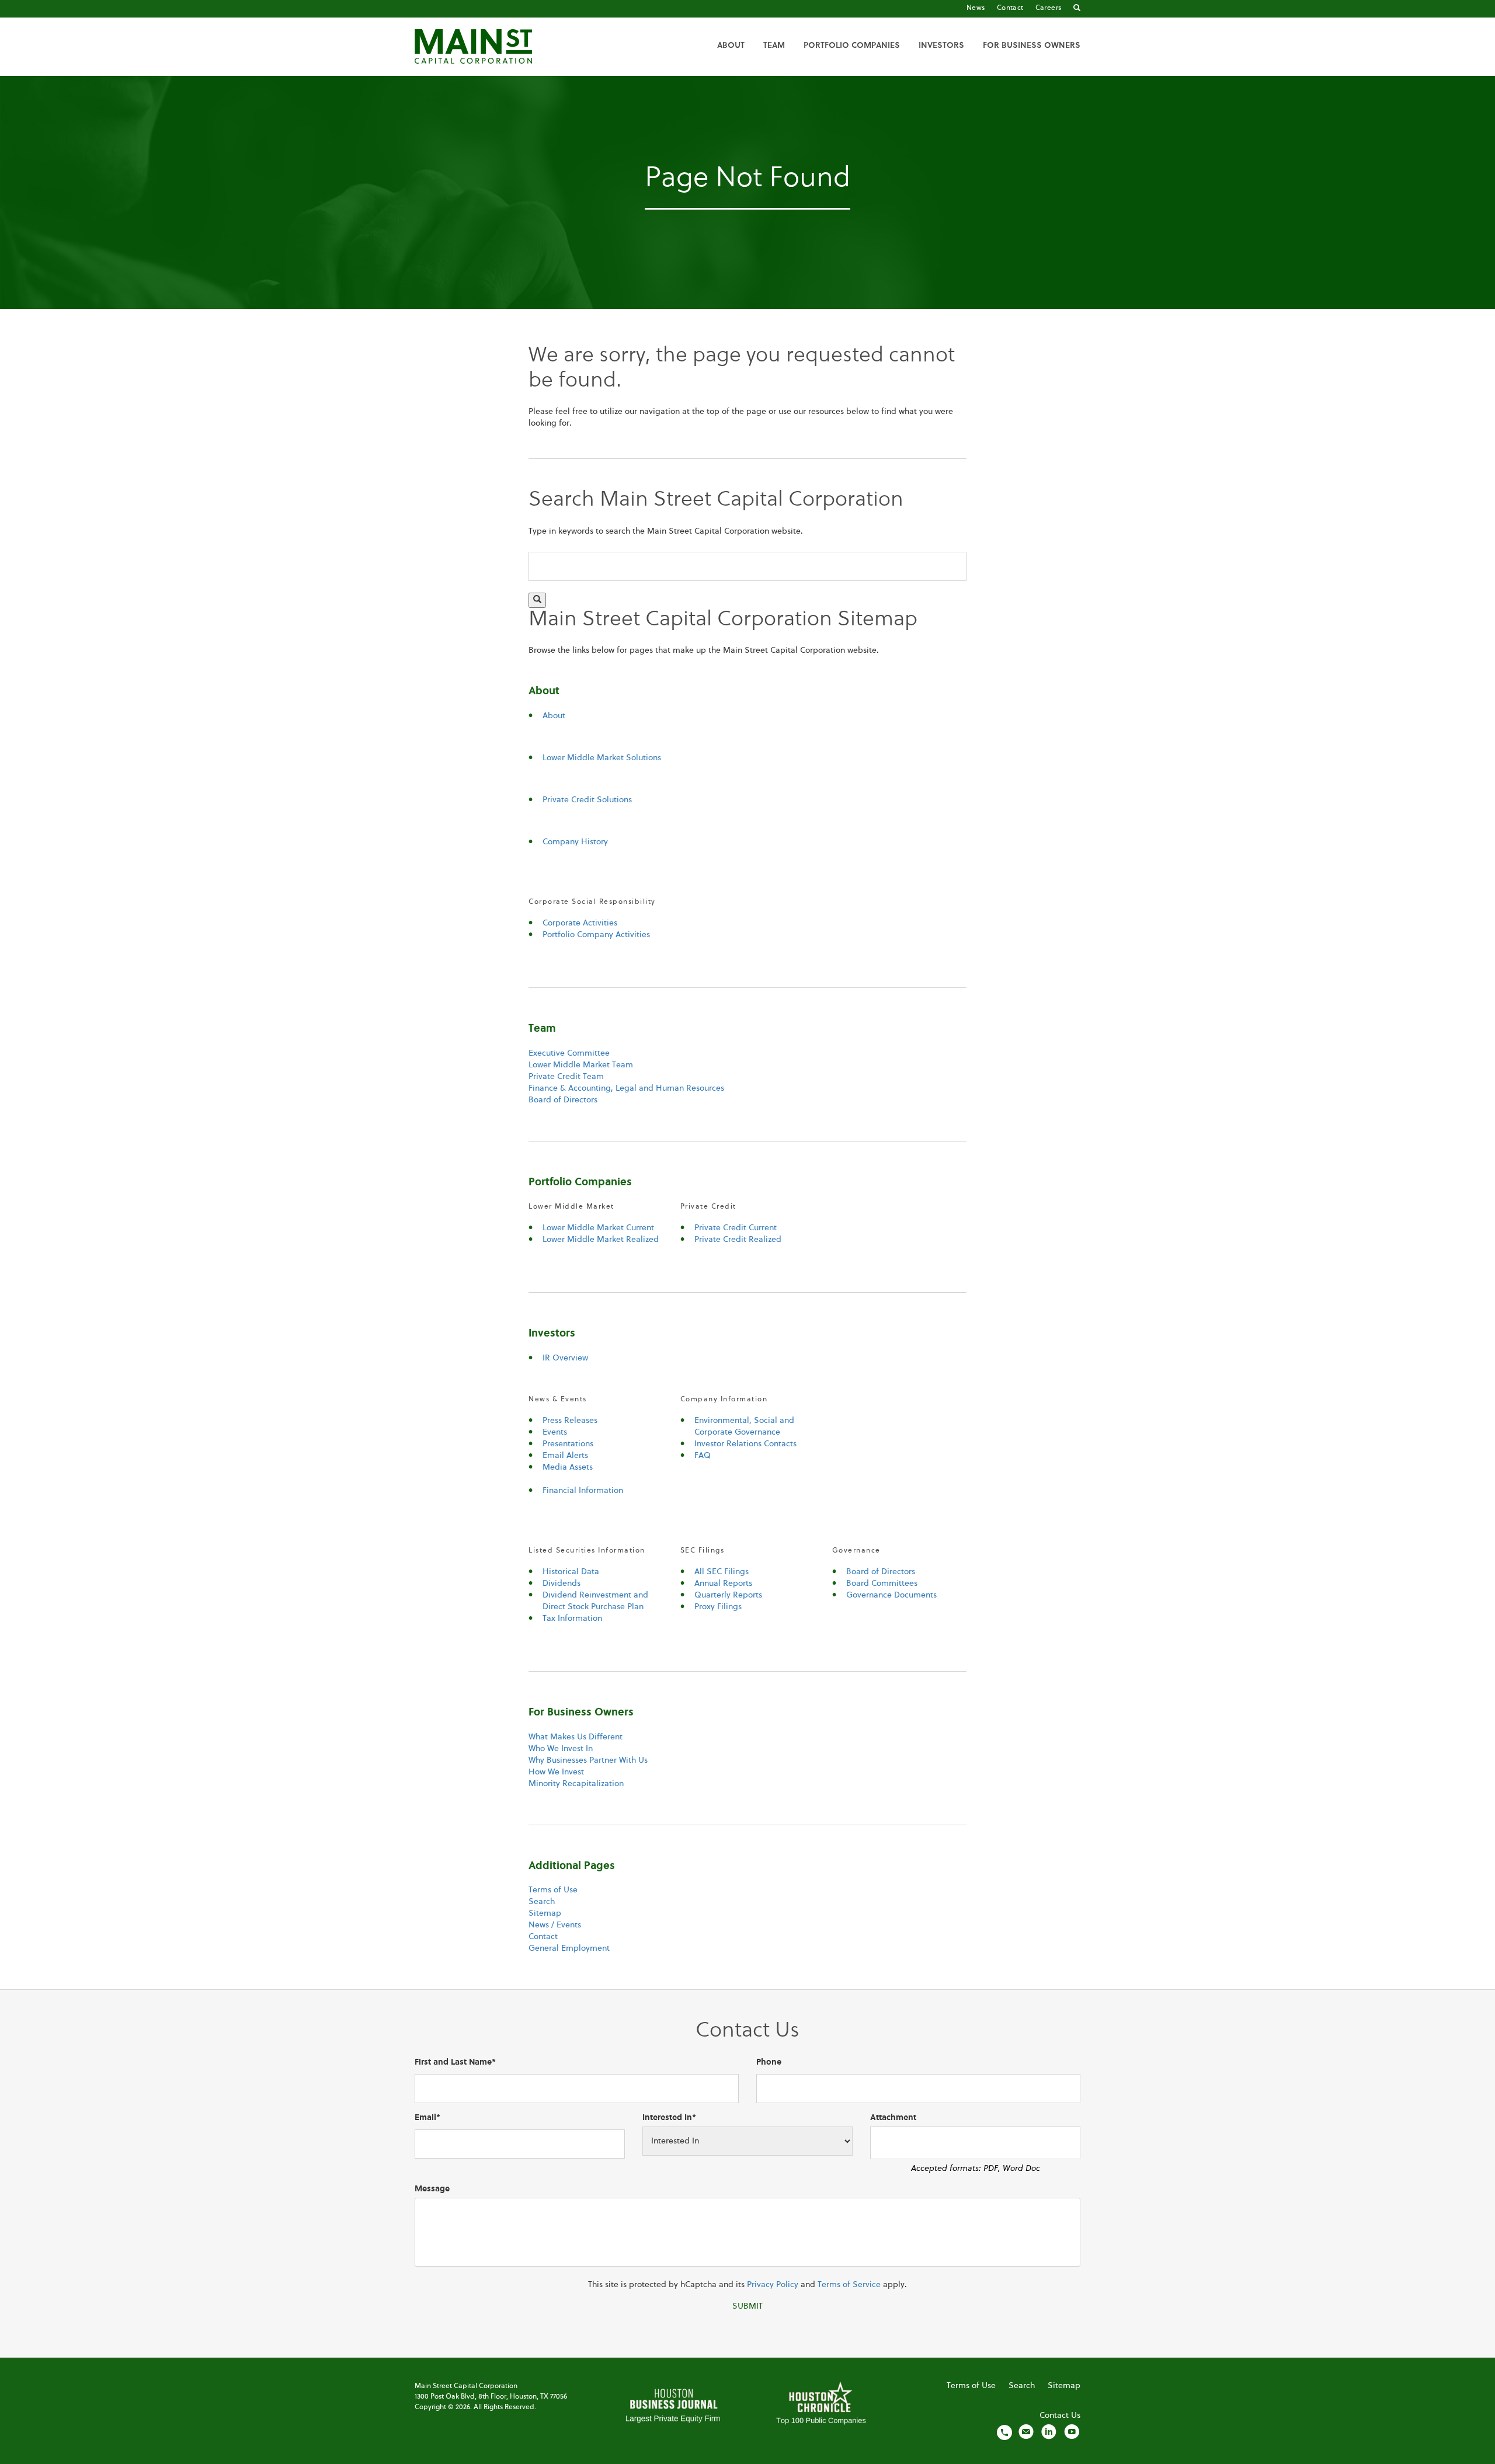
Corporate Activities (580, 923)
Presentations (568, 1444)
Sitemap (545, 1913)
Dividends (562, 1583)
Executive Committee (569, 1053)
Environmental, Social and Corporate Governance (744, 1426)
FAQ (703, 1456)
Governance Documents (891, 1595)
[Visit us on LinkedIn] (1049, 2432)
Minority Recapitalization (576, 1784)
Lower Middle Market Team (581, 1065)
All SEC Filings (722, 1572)
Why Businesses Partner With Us (588, 1760)
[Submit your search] (537, 600)
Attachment (893, 2118)
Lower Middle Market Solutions (602, 758)
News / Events (555, 1925)
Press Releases (570, 1421)
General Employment (569, 1948)
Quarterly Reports (728, 1595)
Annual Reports (723, 1583)
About (731, 46)
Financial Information (583, 1491)
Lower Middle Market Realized (601, 1240)
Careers (1049, 8)
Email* (427, 2118)
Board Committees (882, 1583)
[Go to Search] (1077, 9)
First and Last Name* (455, 2062)
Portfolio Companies (852, 46)
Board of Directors (563, 1100)
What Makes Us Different (576, 1737)
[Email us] (1026, 2432)
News (976, 8)
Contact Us (1060, 2416)
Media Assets (568, 1467)
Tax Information (572, 1619)
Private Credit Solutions (587, 800)
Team (774, 46)
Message (432, 2189)
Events (555, 1432)
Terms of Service (849, 2285)
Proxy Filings (718, 1607)
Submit (747, 2306)
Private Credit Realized (738, 1240)
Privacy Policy (773, 2285)
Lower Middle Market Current (598, 1228)
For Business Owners (1032, 46)
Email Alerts (565, 1456)
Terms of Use (553, 1890)
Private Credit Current (736, 1228)
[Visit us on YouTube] (1072, 2432)
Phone (769, 2062)
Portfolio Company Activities (596, 935)
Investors (941, 46)
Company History (575, 842)
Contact (1010, 8)
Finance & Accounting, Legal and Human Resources (626, 1088)
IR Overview (565, 1358)
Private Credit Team (566, 1077)
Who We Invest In (561, 1749)
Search (542, 1902)
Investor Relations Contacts (745, 1444)
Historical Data (571, 1572)
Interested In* (669, 2118)
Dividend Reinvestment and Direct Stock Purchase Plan (595, 1601)
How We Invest (556, 1772)
